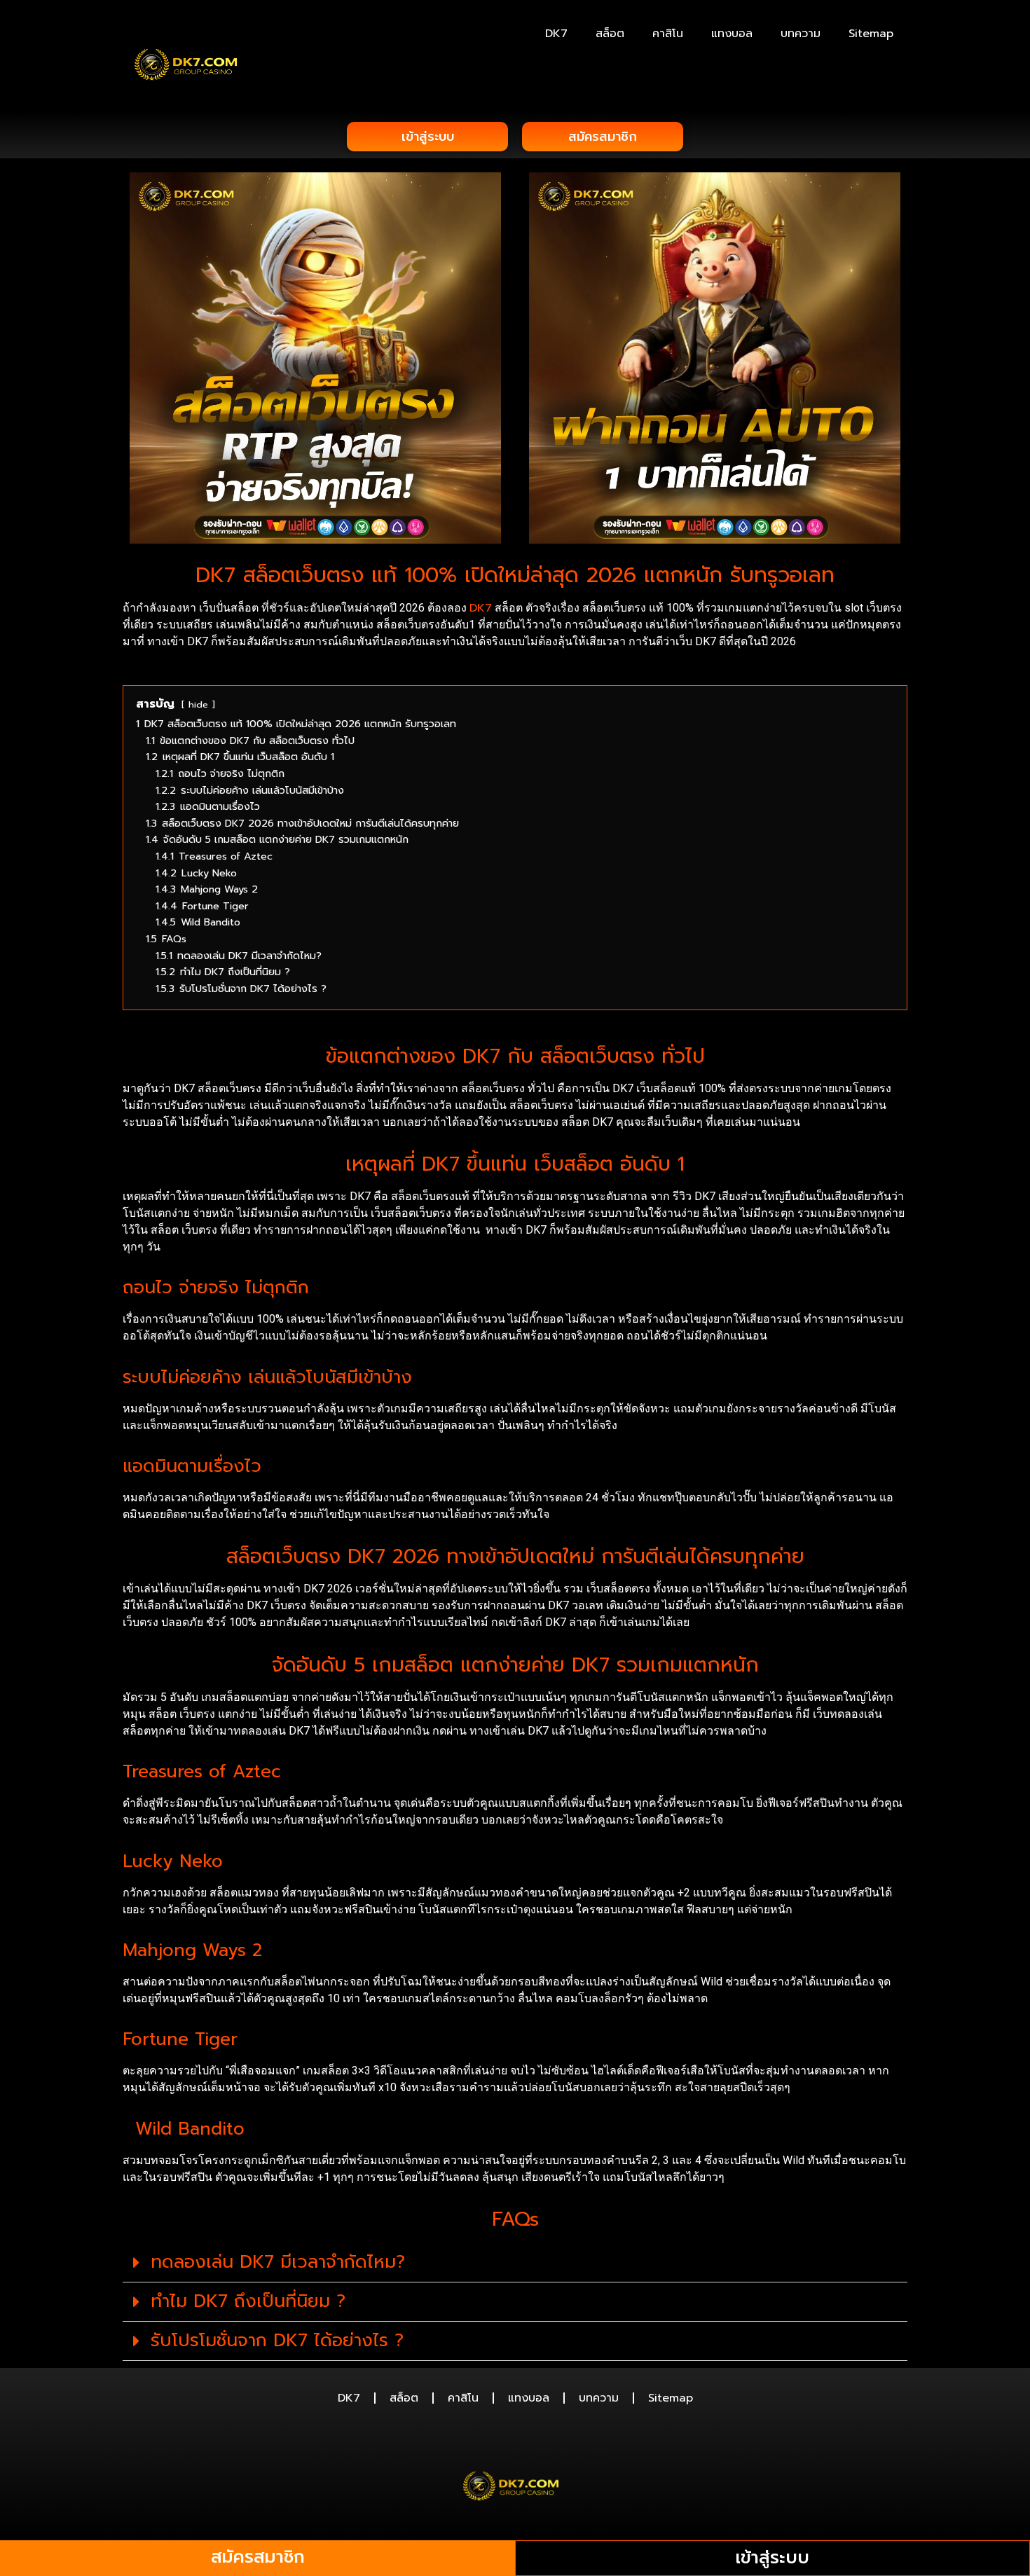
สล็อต (610, 34)
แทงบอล (732, 34)
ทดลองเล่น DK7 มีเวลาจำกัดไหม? (278, 2262)
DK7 (556, 34)
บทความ (801, 34)
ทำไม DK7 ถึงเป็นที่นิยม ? (248, 2301)
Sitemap (871, 34)
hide (198, 704)
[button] (515, 2263)
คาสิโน (668, 34)
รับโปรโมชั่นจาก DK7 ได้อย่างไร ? (277, 2341)
